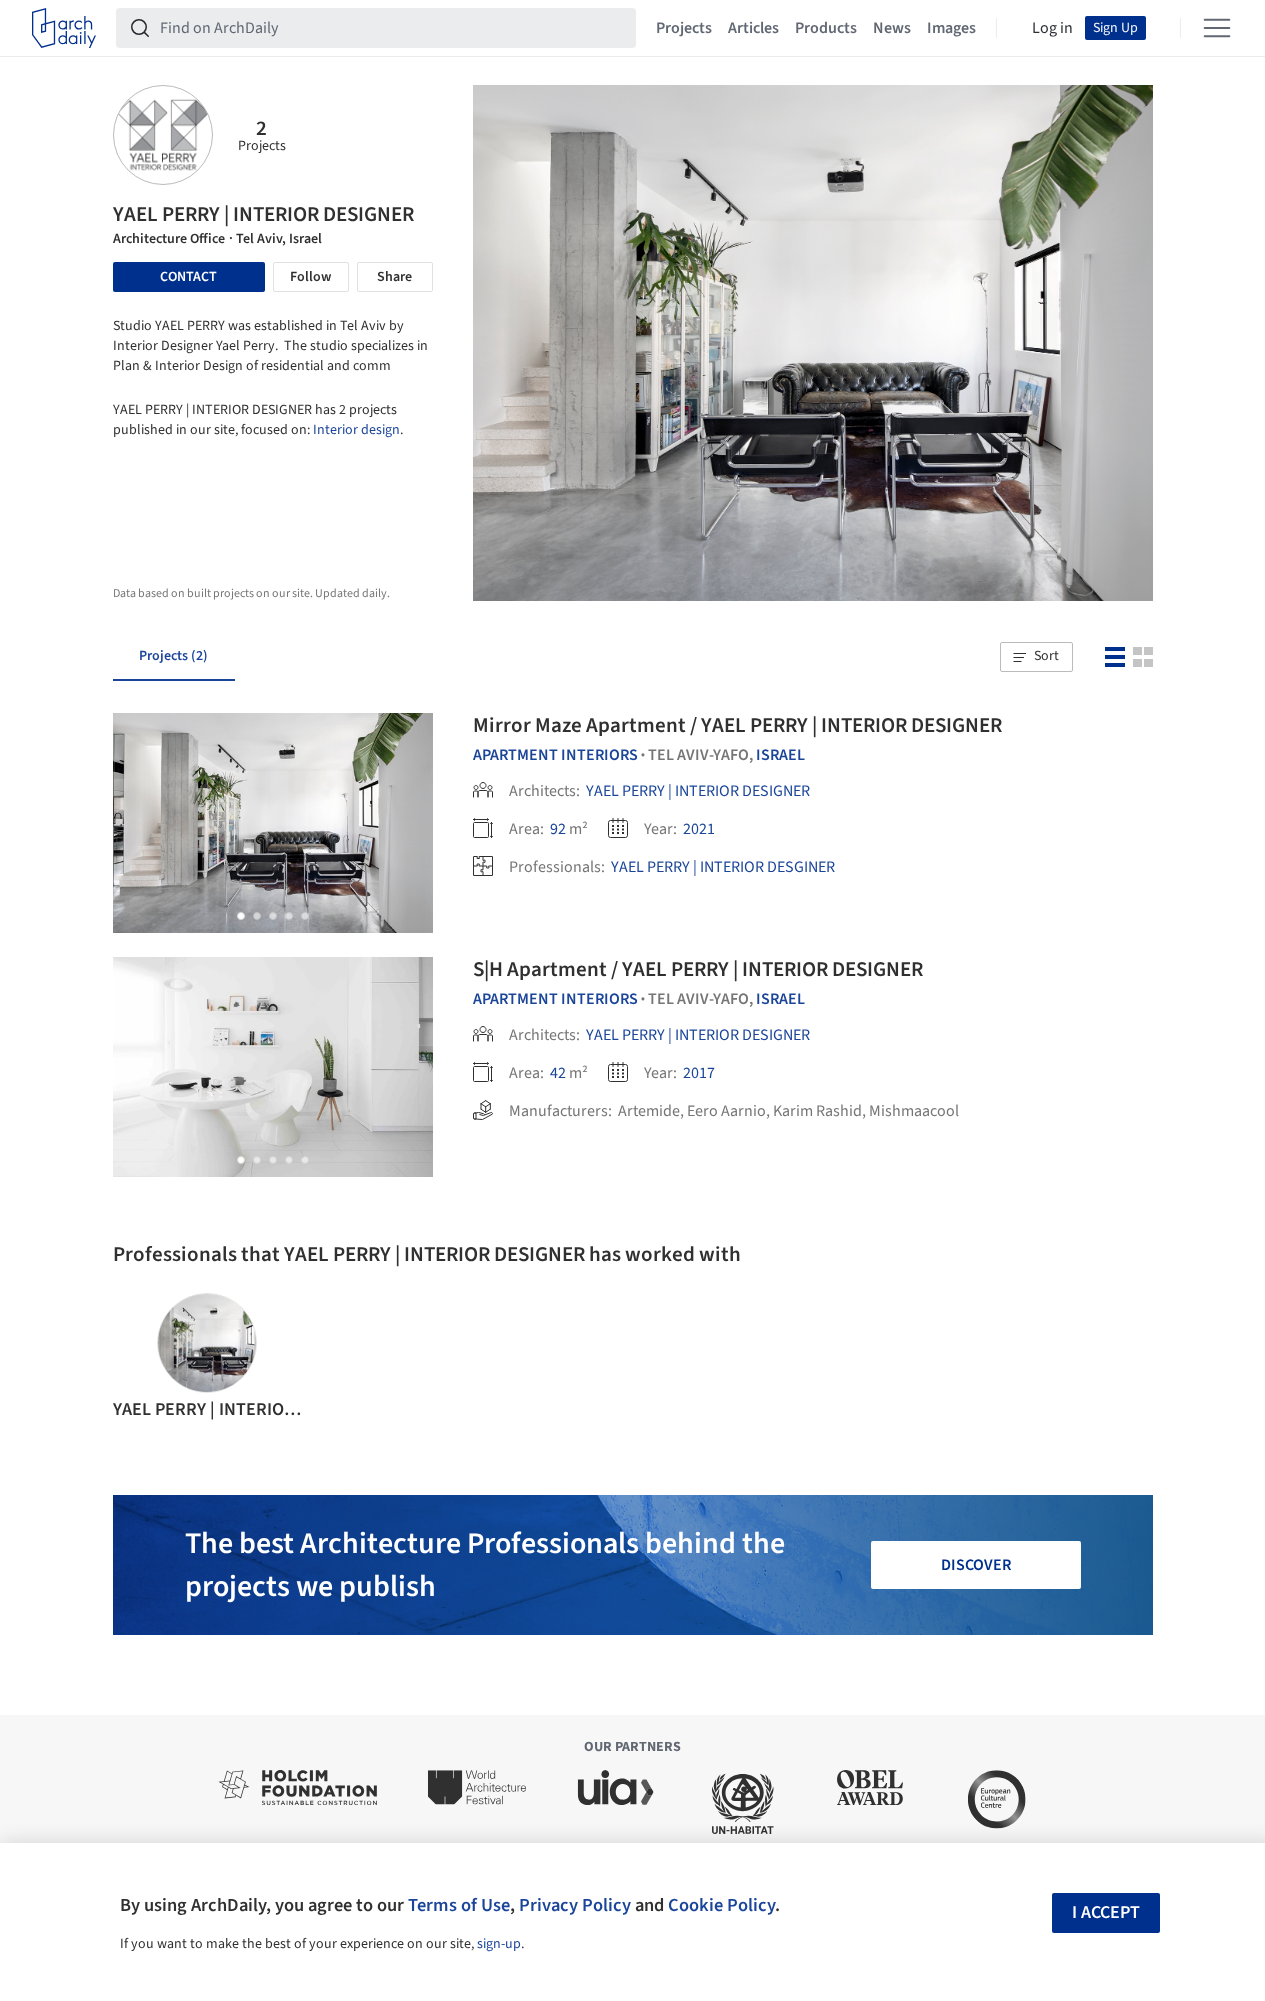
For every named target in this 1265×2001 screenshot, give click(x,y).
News (892, 28)
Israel (780, 755)
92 (558, 829)
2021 (699, 829)
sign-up (499, 1944)
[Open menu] (1217, 28)
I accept (1106, 1912)
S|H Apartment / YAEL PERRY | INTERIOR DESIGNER (698, 969)
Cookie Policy (721, 1905)
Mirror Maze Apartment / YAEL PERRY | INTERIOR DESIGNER (737, 725)
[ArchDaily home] (64, 28)
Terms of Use (459, 1905)
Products (826, 28)
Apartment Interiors (555, 755)
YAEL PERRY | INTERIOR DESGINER (723, 867)
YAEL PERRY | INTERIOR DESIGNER (698, 791)
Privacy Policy (575, 1905)
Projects (684, 28)
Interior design (356, 430)
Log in (1052, 28)
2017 (699, 1073)
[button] (1036, 657)
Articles (753, 28)
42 (558, 1073)
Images (951, 28)
